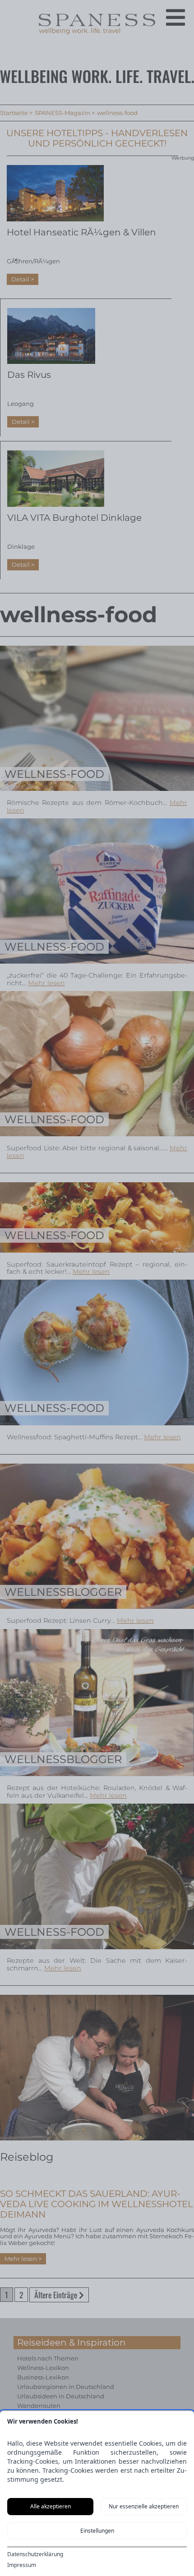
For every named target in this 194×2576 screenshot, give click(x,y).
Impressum (22, 2565)
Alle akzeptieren (51, 2506)
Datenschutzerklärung (35, 2554)
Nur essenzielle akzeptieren (144, 2506)
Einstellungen (97, 2531)
